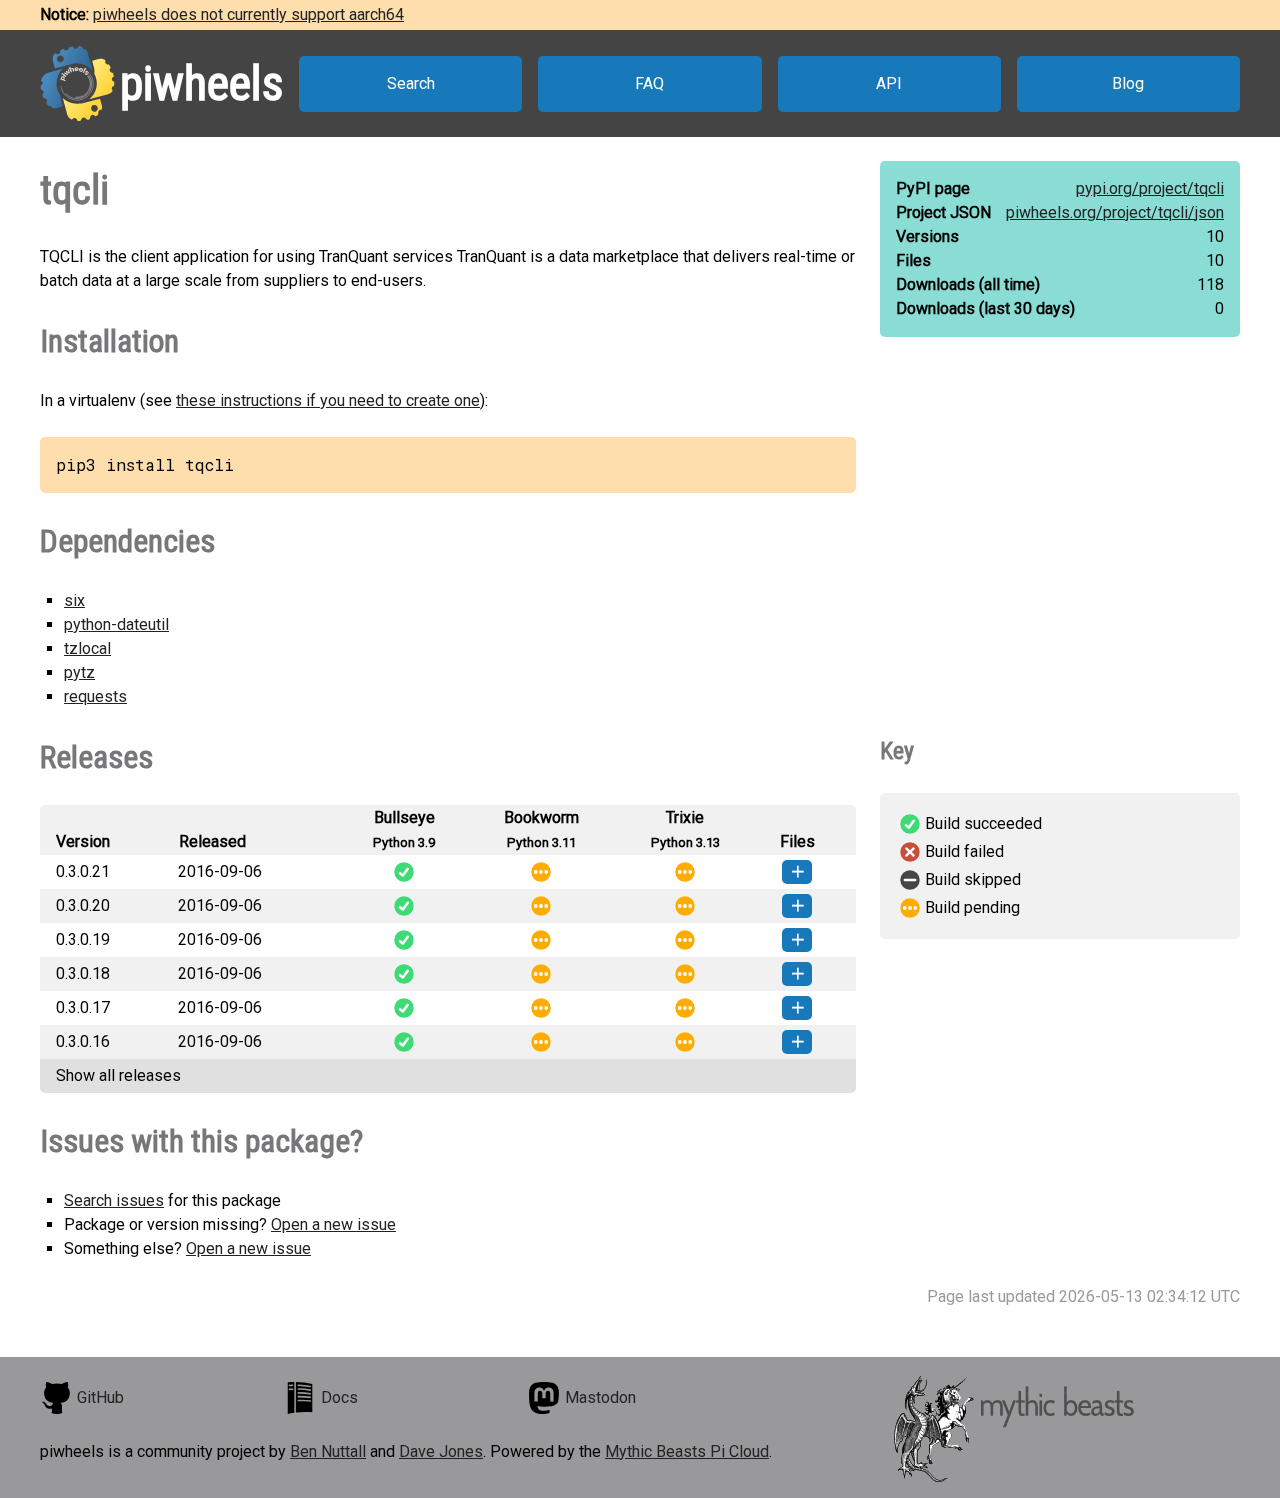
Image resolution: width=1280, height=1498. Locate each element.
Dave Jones (441, 1451)
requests (95, 696)
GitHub (100, 1397)
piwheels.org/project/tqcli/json (1115, 212)
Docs (339, 1397)
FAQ (649, 83)
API (889, 83)
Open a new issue (333, 1224)
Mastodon (600, 1397)
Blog (1128, 83)
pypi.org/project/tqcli (1150, 188)
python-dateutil (116, 624)
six (74, 600)
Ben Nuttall (328, 1451)
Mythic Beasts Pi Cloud (687, 1451)
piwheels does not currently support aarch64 (248, 14)
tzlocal (87, 648)
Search (411, 83)
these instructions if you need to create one (328, 400)
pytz (79, 672)
